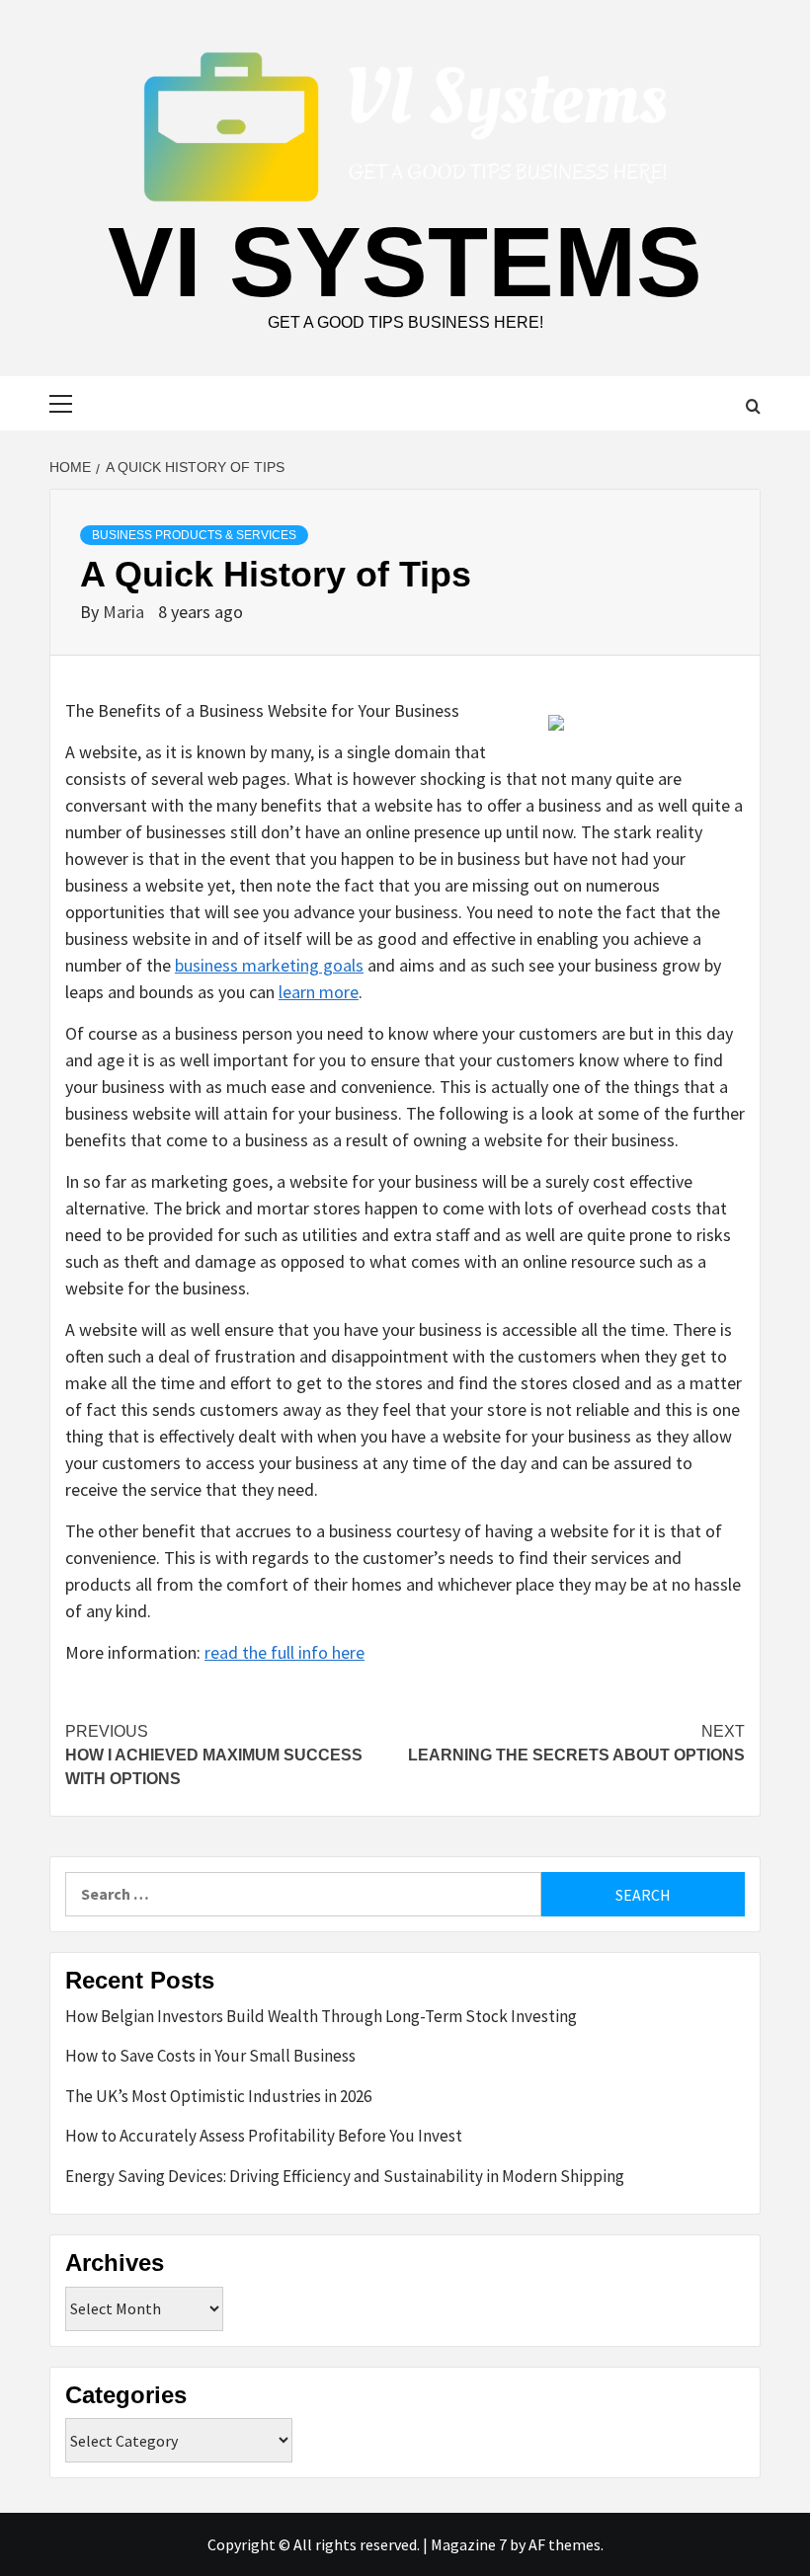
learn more (319, 992)
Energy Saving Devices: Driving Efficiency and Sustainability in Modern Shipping (345, 2176)
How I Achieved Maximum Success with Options (214, 1755)
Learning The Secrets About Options (576, 1743)
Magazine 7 (469, 2544)
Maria (125, 612)
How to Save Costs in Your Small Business (210, 2056)
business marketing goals (269, 965)
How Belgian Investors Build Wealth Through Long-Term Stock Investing (321, 2016)
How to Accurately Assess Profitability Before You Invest (264, 2136)
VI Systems (405, 262)
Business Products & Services (194, 535)
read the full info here (284, 1652)
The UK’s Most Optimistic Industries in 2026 (218, 2096)
